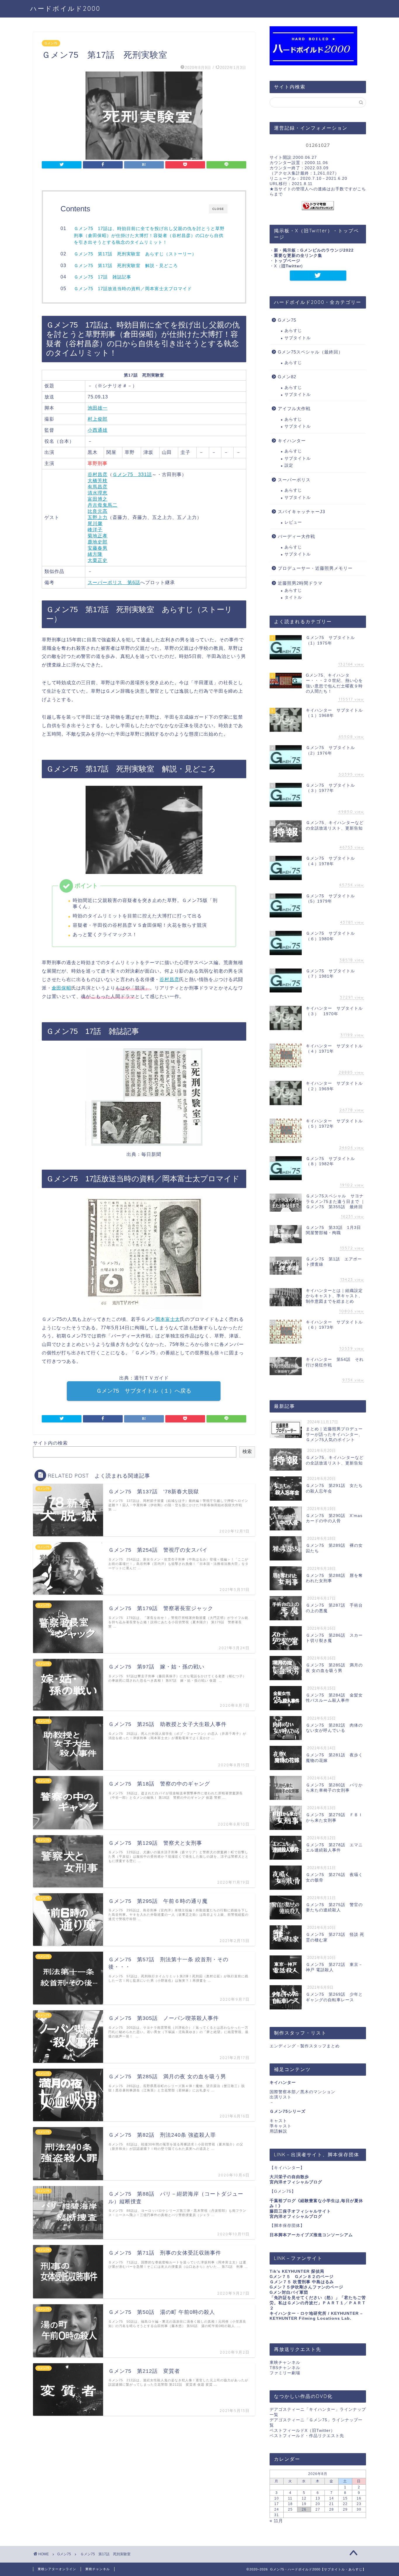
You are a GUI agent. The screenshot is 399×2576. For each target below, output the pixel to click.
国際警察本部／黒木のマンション (302, 2092)
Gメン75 (51, 43)
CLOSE (218, 209)
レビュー (293, 522)
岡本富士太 (168, 1319)
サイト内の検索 (50, 1443)
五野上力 (98, 517)
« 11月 (276, 2521)
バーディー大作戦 (296, 536)
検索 (247, 1451)
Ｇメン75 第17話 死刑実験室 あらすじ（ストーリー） (135, 254)
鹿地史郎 (98, 542)
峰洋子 (95, 530)
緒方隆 (95, 554)
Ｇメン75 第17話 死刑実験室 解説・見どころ (126, 265)
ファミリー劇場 (285, 2373)
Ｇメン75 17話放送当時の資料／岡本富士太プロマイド (133, 289)
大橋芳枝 (98, 481)
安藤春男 (98, 548)
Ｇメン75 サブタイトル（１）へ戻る (144, 1391)
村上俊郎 (98, 419)
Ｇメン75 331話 (132, 474)
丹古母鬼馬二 (103, 505)
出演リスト (281, 2097)
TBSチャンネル (285, 2368)
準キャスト (281, 2126)
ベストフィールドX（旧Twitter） (302, 2430)
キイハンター (292, 441)
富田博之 (98, 499)
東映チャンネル (285, 2362)
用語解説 (278, 2131)
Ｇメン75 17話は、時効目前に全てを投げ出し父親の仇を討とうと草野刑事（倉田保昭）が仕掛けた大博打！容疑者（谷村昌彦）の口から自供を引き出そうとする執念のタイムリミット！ (149, 235)
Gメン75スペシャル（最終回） (310, 352)
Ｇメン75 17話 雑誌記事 (103, 277)
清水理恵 (98, 493)
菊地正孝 (98, 536)
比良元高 (98, 511)
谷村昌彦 (98, 474)
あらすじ (293, 331)
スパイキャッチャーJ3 (301, 512)
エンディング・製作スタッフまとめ (305, 2046)
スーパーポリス (294, 480)
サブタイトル (298, 338)
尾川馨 (95, 524)
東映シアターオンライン (57, 2569)
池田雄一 (98, 408)
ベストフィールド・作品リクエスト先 (307, 2436)
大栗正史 (98, 560)
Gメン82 (287, 377)
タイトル (293, 597)
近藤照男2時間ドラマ (300, 583)
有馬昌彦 (98, 487)
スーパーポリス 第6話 (114, 582)
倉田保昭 (61, 988)
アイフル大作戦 (294, 409)
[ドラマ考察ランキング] (318, 206)
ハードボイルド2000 (65, 8)
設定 (289, 465)
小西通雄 (98, 430)
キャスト (278, 2121)
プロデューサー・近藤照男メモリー (315, 568)
